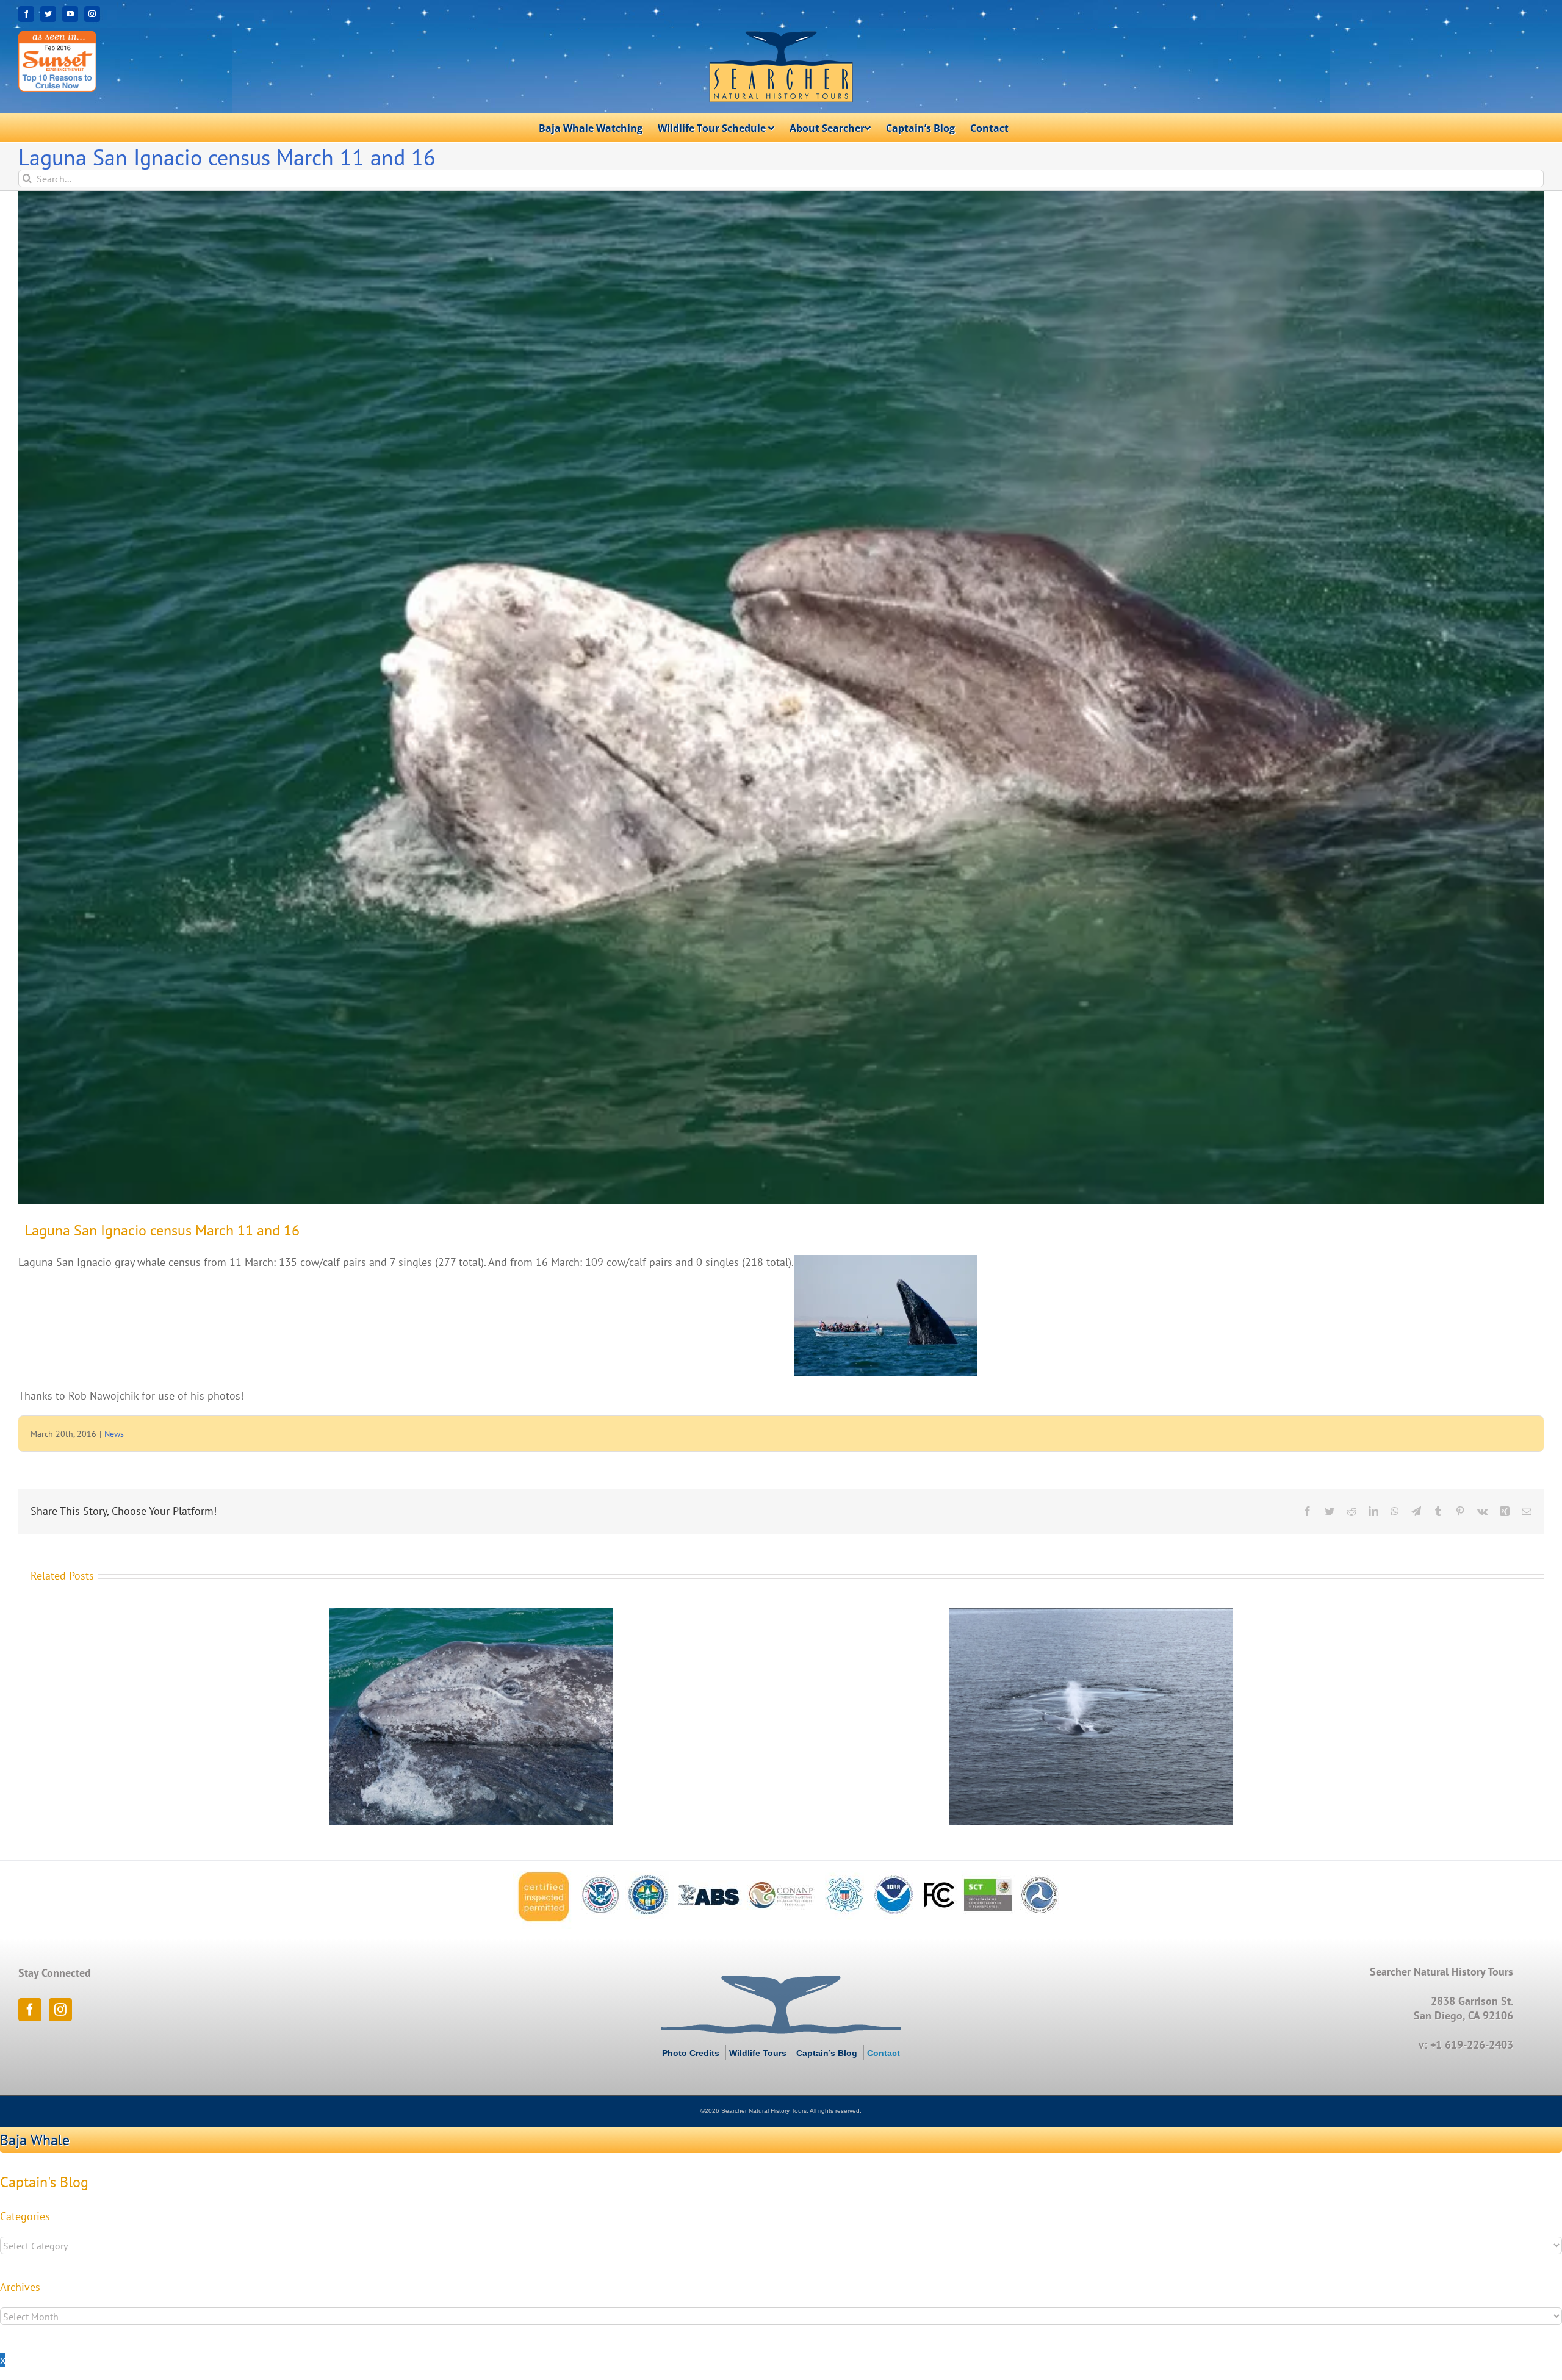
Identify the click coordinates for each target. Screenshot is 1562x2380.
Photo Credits (691, 2053)
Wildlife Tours (758, 2053)
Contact (884, 2053)
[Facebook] (30, 2010)
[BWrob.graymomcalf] (781, 697)
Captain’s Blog (827, 2053)
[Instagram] (60, 2010)
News (114, 1434)
